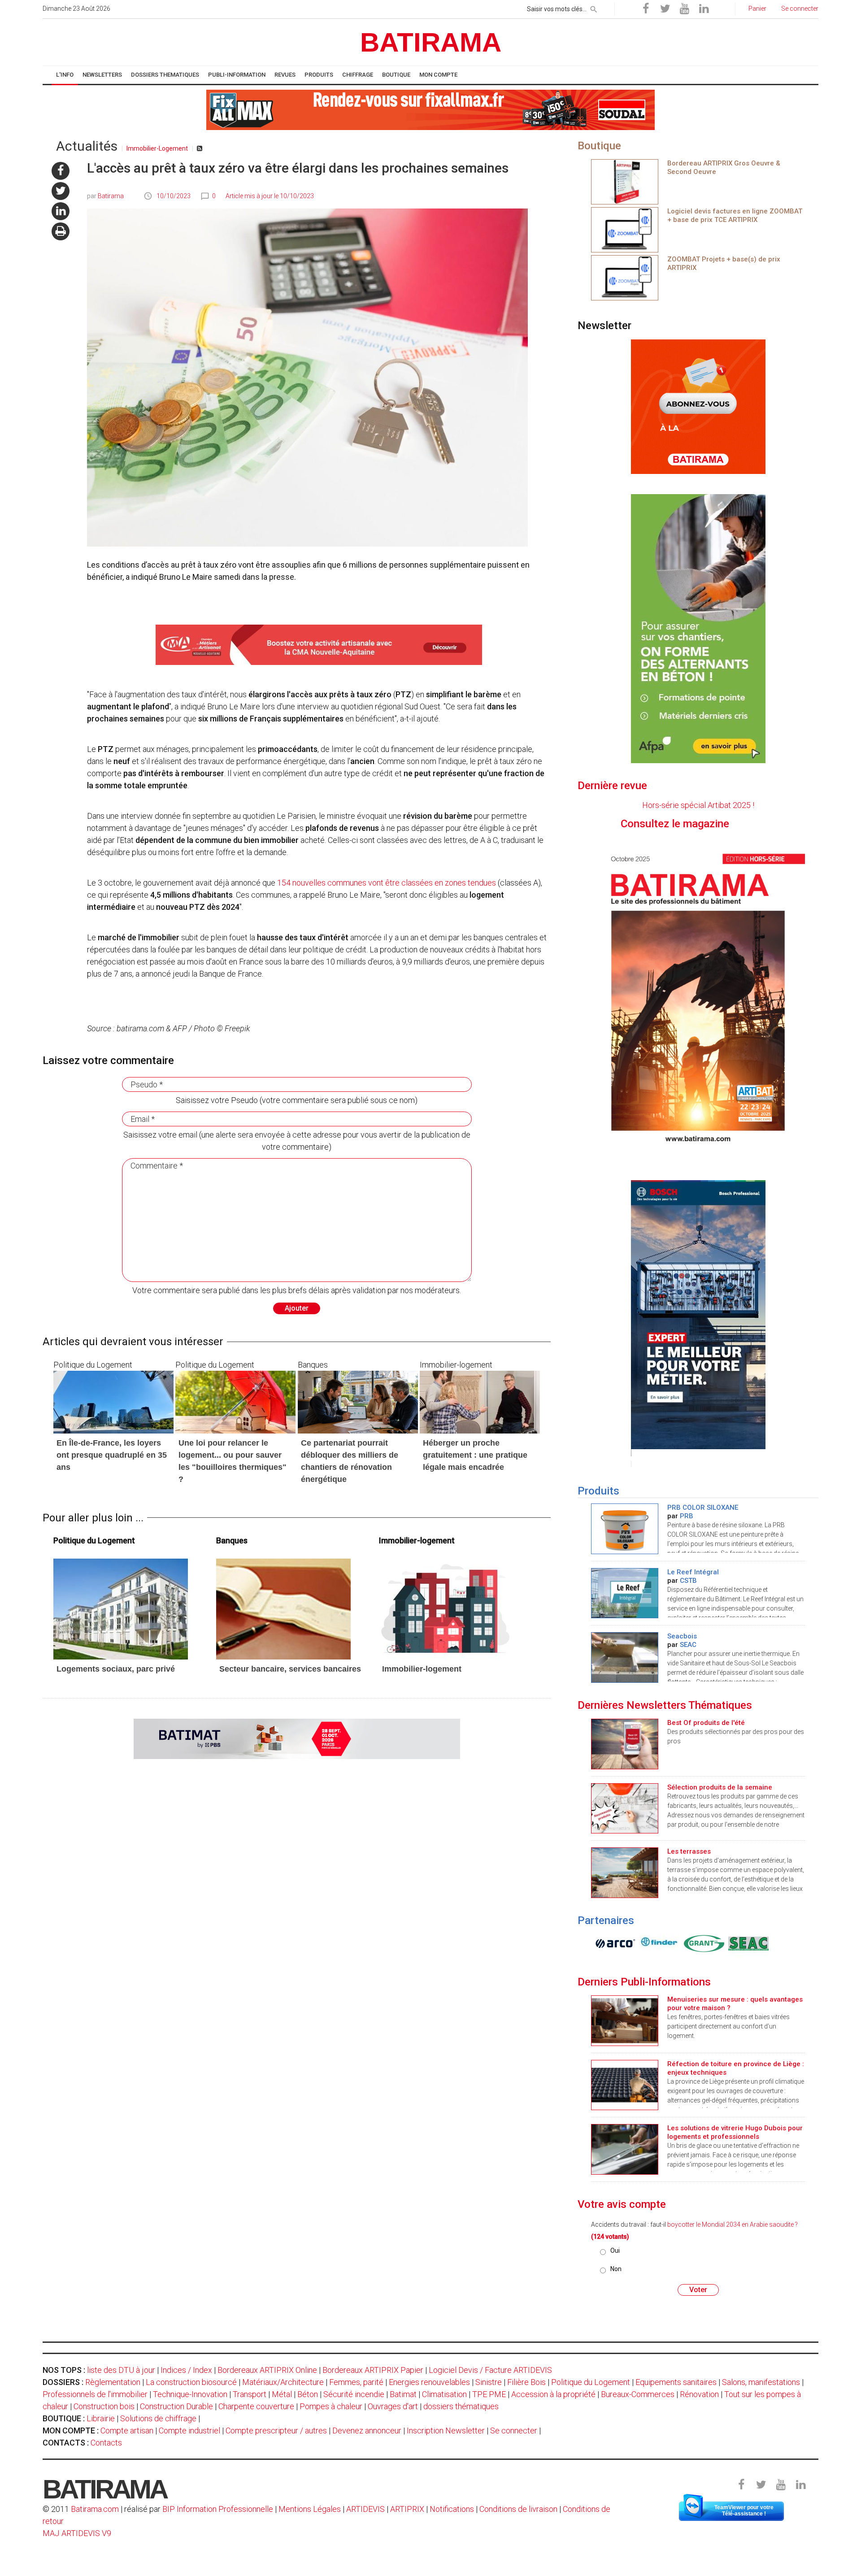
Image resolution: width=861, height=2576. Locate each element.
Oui (615, 2250)
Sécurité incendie (354, 2394)
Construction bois (104, 2406)
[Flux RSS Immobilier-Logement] (200, 148)
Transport (250, 2394)
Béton (308, 2394)
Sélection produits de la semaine (720, 1787)
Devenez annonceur (367, 2430)
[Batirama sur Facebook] (646, 9)
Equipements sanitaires (676, 2382)
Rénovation (699, 2394)
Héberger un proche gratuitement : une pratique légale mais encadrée (475, 1455)
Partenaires (606, 1920)
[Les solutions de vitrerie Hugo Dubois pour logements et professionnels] (625, 2148)
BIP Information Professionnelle (218, 2509)
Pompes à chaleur (331, 2406)
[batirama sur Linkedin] (61, 211)
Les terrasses (689, 1851)
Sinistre (489, 2382)
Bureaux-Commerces (638, 2394)
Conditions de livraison (518, 2509)
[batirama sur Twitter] (61, 191)
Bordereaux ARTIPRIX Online (267, 2370)
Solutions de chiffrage (158, 2418)
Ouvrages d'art (393, 2406)
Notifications (453, 2509)
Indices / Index (186, 2370)
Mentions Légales (310, 2509)
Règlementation (113, 2382)
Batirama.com (95, 2509)
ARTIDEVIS (365, 2509)
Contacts (106, 2443)
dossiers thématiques (461, 2406)
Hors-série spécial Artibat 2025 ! (698, 805)
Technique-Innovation (190, 2394)
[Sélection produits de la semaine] (625, 1808)
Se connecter (514, 2430)
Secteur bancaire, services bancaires (290, 1669)
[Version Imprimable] (61, 231)
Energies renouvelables (429, 2382)
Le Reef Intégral (693, 1572)
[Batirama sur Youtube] (684, 9)
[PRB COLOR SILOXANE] (625, 1528)
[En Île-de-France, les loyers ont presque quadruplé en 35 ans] (113, 1401)
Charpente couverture (256, 2406)
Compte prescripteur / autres (276, 2430)
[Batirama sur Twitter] (665, 9)
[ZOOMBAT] (625, 229)
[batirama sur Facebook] (61, 171)
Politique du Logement (591, 2382)
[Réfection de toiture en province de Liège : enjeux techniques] (625, 2084)
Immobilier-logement (422, 1669)
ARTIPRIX (407, 2509)
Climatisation (444, 2394)
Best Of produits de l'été (706, 1723)
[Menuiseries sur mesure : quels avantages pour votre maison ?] (625, 2020)
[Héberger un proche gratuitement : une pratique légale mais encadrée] (480, 1401)
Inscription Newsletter (446, 2430)
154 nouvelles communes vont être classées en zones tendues (387, 883)
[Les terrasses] (625, 1872)
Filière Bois (526, 2382)
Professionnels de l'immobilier (95, 2394)
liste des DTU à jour (121, 2370)
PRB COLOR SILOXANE (703, 1507)
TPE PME (489, 2394)
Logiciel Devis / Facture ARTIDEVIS (490, 2370)
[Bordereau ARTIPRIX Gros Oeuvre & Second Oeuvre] (625, 181)
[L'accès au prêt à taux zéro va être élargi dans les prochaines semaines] (121, 1608)
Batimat (403, 2394)
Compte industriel (189, 2430)
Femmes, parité (356, 2382)
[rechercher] (594, 8)
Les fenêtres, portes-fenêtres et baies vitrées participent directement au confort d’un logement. (728, 2026)
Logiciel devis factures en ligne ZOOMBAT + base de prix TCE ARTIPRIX (735, 215)
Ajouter (297, 1308)
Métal (282, 2394)
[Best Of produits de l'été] (625, 1743)
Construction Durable (176, 2406)
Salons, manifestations (761, 2382)
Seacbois (682, 1636)
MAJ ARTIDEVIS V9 (77, 2533)
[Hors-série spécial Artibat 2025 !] (698, 997)
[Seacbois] (625, 1657)
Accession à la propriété (553, 2394)
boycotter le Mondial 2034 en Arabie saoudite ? (733, 2224)
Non (616, 2269)
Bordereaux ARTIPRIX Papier (373, 2370)
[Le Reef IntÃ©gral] (625, 1592)
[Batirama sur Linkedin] (704, 9)
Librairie (101, 2418)
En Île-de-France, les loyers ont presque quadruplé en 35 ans (112, 1455)
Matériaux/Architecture (283, 2382)
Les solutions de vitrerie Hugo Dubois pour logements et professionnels (735, 2132)
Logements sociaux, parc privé (116, 1669)
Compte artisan (127, 2430)
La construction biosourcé (191, 2382)
